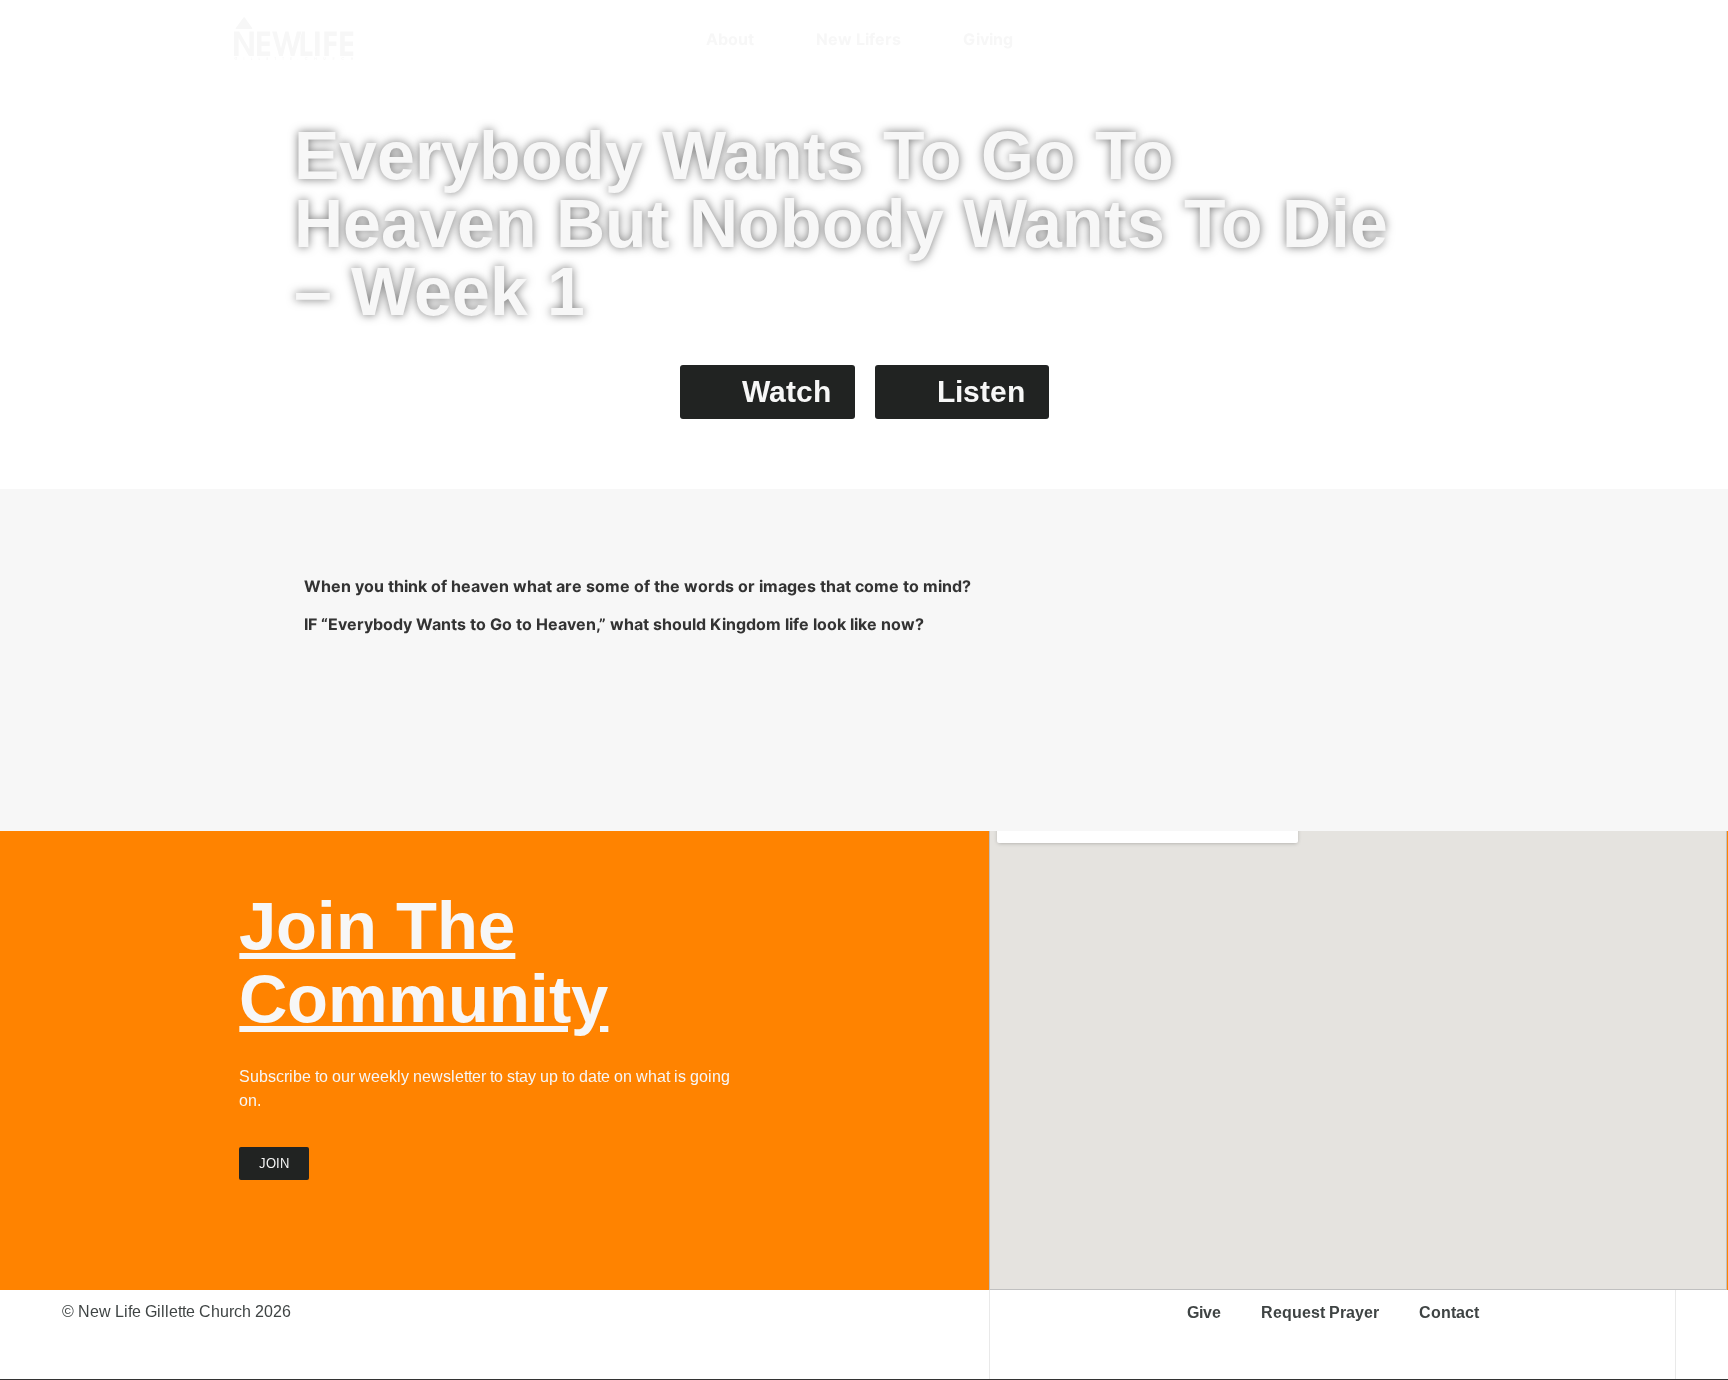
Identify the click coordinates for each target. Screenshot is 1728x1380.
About (730, 39)
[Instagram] (1364, 39)
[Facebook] (1399, 39)
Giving (988, 39)
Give (1204, 1312)
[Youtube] (1434, 39)
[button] (1483, 39)
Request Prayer (1320, 1312)
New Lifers (858, 39)
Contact (1449, 1312)
